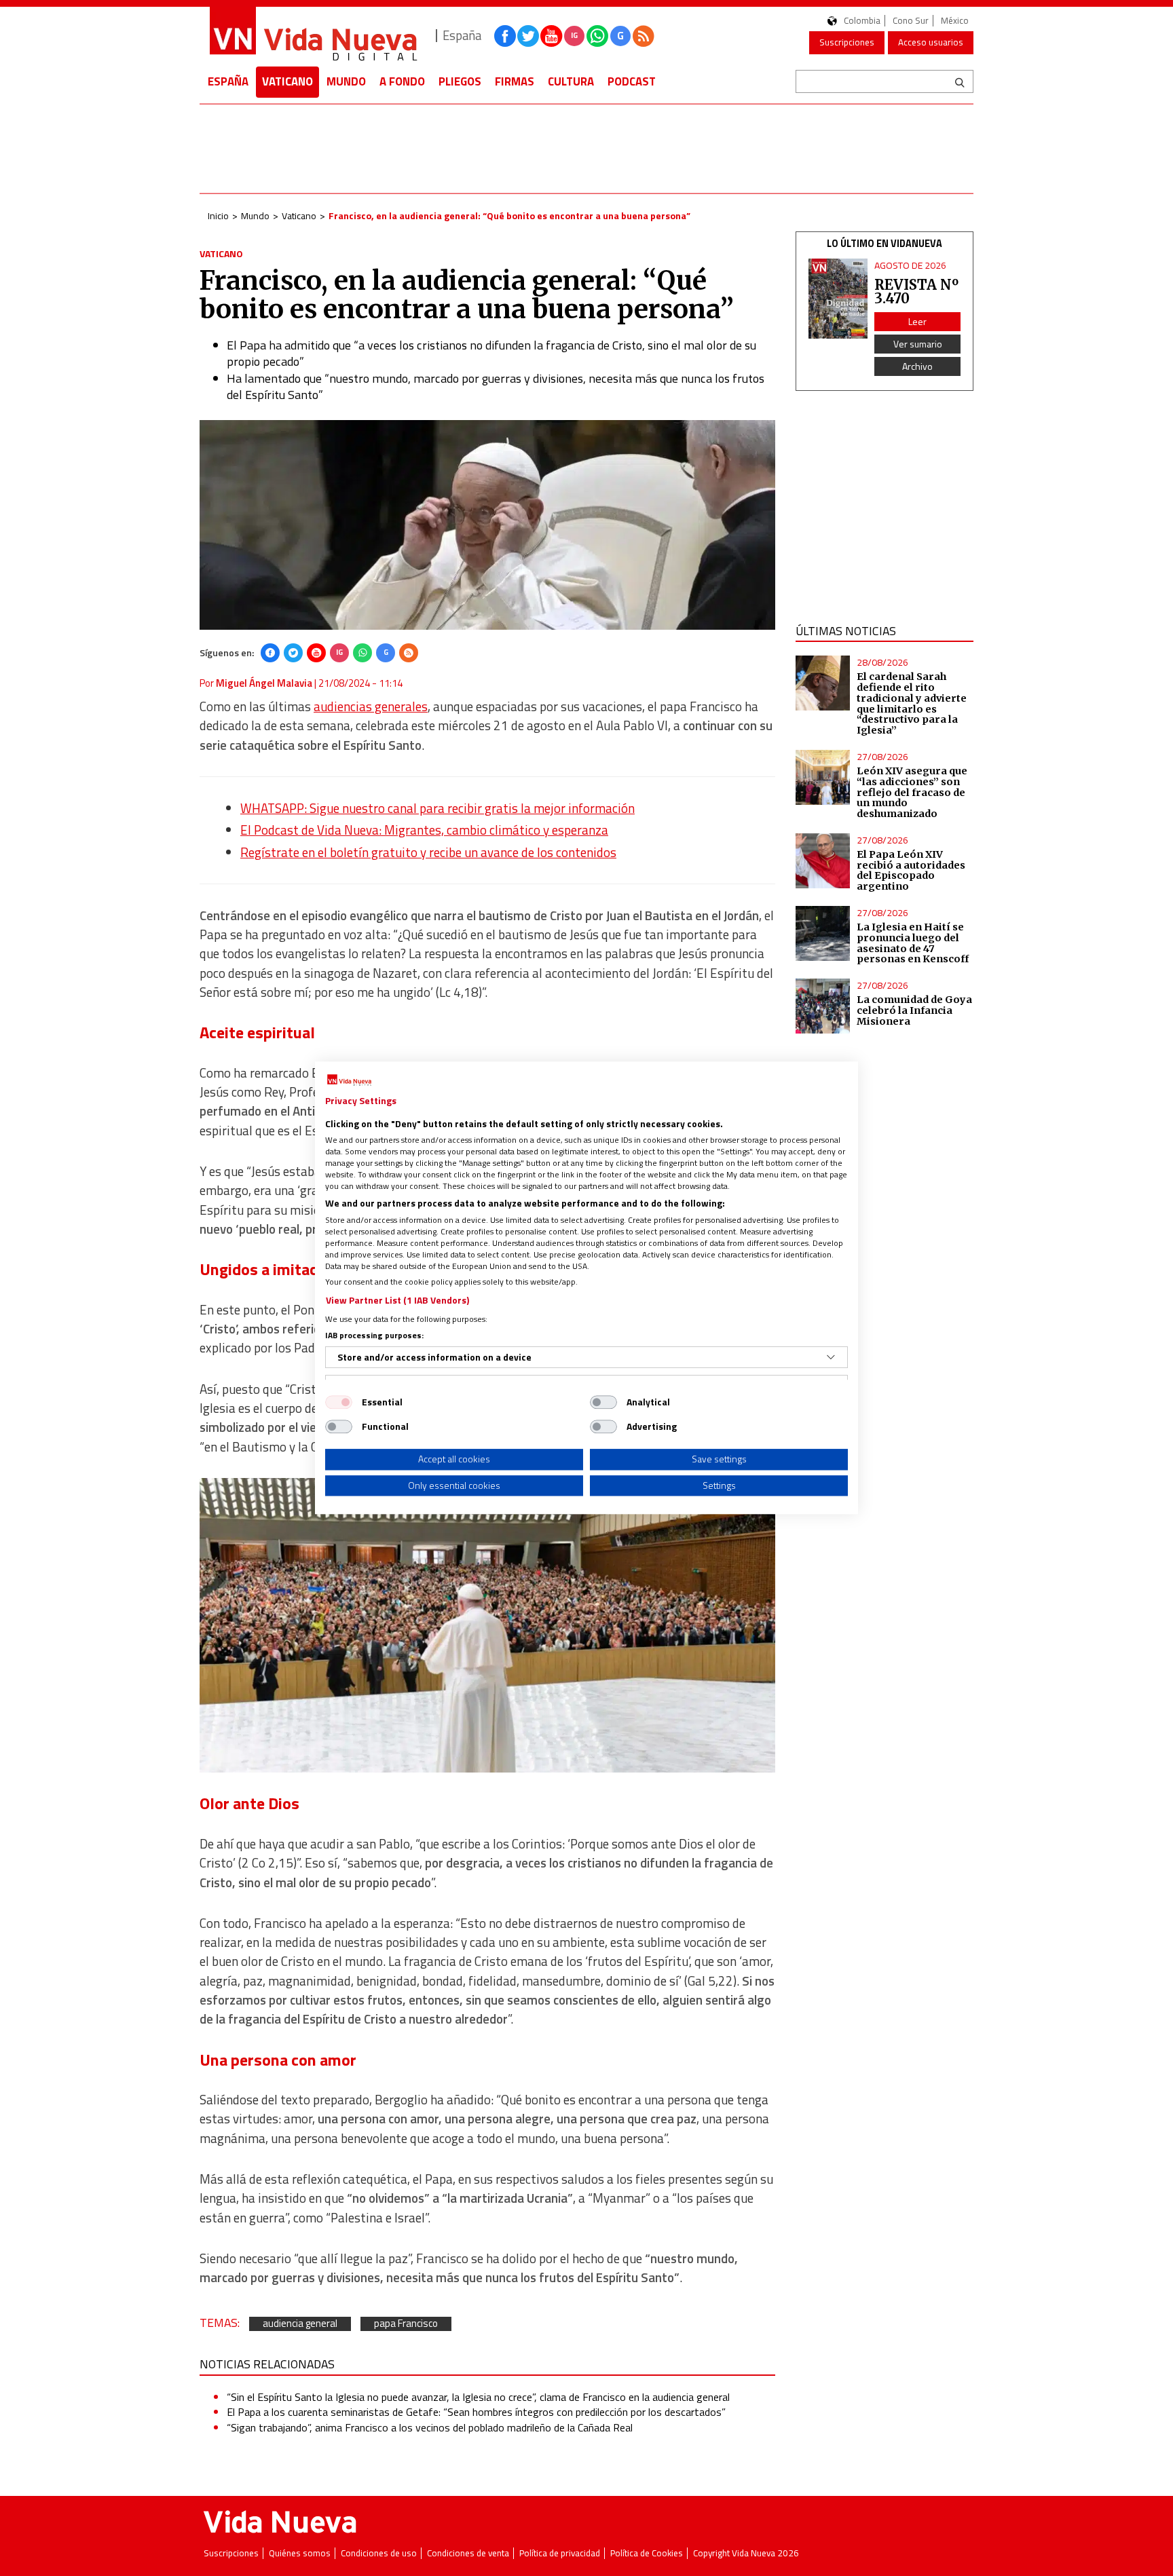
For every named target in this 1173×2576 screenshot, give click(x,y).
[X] (293, 653)
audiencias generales (371, 706)
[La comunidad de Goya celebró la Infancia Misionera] (823, 1006)
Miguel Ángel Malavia (264, 683)
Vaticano (287, 81)
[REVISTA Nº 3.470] (838, 299)
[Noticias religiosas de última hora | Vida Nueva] (313, 36)
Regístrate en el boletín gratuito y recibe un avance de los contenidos (428, 852)
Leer (917, 321)
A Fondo (402, 81)
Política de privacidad (560, 2553)
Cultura (571, 81)
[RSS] (409, 653)
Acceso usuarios (931, 42)
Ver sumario (918, 344)
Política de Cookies (647, 2553)
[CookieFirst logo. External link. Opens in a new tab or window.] (349, 1080)
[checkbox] (339, 1402)
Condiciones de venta (468, 2553)
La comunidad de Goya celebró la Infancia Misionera (914, 1010)
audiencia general (300, 2324)
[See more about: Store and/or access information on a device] (831, 1357)
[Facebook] (270, 653)
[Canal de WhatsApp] (597, 36)
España (228, 81)
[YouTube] (316, 653)
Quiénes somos (300, 2553)
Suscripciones (847, 42)
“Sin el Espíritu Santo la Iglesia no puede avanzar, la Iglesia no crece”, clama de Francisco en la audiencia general (478, 2397)
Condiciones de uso (379, 2553)
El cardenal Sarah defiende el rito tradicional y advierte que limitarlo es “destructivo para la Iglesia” (912, 703)
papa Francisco (406, 2324)
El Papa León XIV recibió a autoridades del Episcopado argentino (911, 871)
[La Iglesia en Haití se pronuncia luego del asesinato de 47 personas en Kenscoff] (823, 933)
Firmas (515, 81)
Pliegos (460, 81)
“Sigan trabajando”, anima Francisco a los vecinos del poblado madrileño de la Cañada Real (430, 2427)
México (955, 21)
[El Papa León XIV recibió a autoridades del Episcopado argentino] (823, 861)
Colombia (862, 21)
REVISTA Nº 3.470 (916, 291)
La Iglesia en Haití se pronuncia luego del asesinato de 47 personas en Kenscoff (913, 943)
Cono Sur (911, 21)
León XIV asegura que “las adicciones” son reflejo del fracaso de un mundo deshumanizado (912, 792)
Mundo (346, 81)
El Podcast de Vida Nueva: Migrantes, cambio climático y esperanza (424, 830)
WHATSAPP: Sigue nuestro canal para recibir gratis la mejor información (437, 808)
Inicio (218, 215)
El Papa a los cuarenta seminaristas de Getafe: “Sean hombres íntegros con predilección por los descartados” (476, 2412)
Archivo (917, 366)
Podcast (632, 81)
